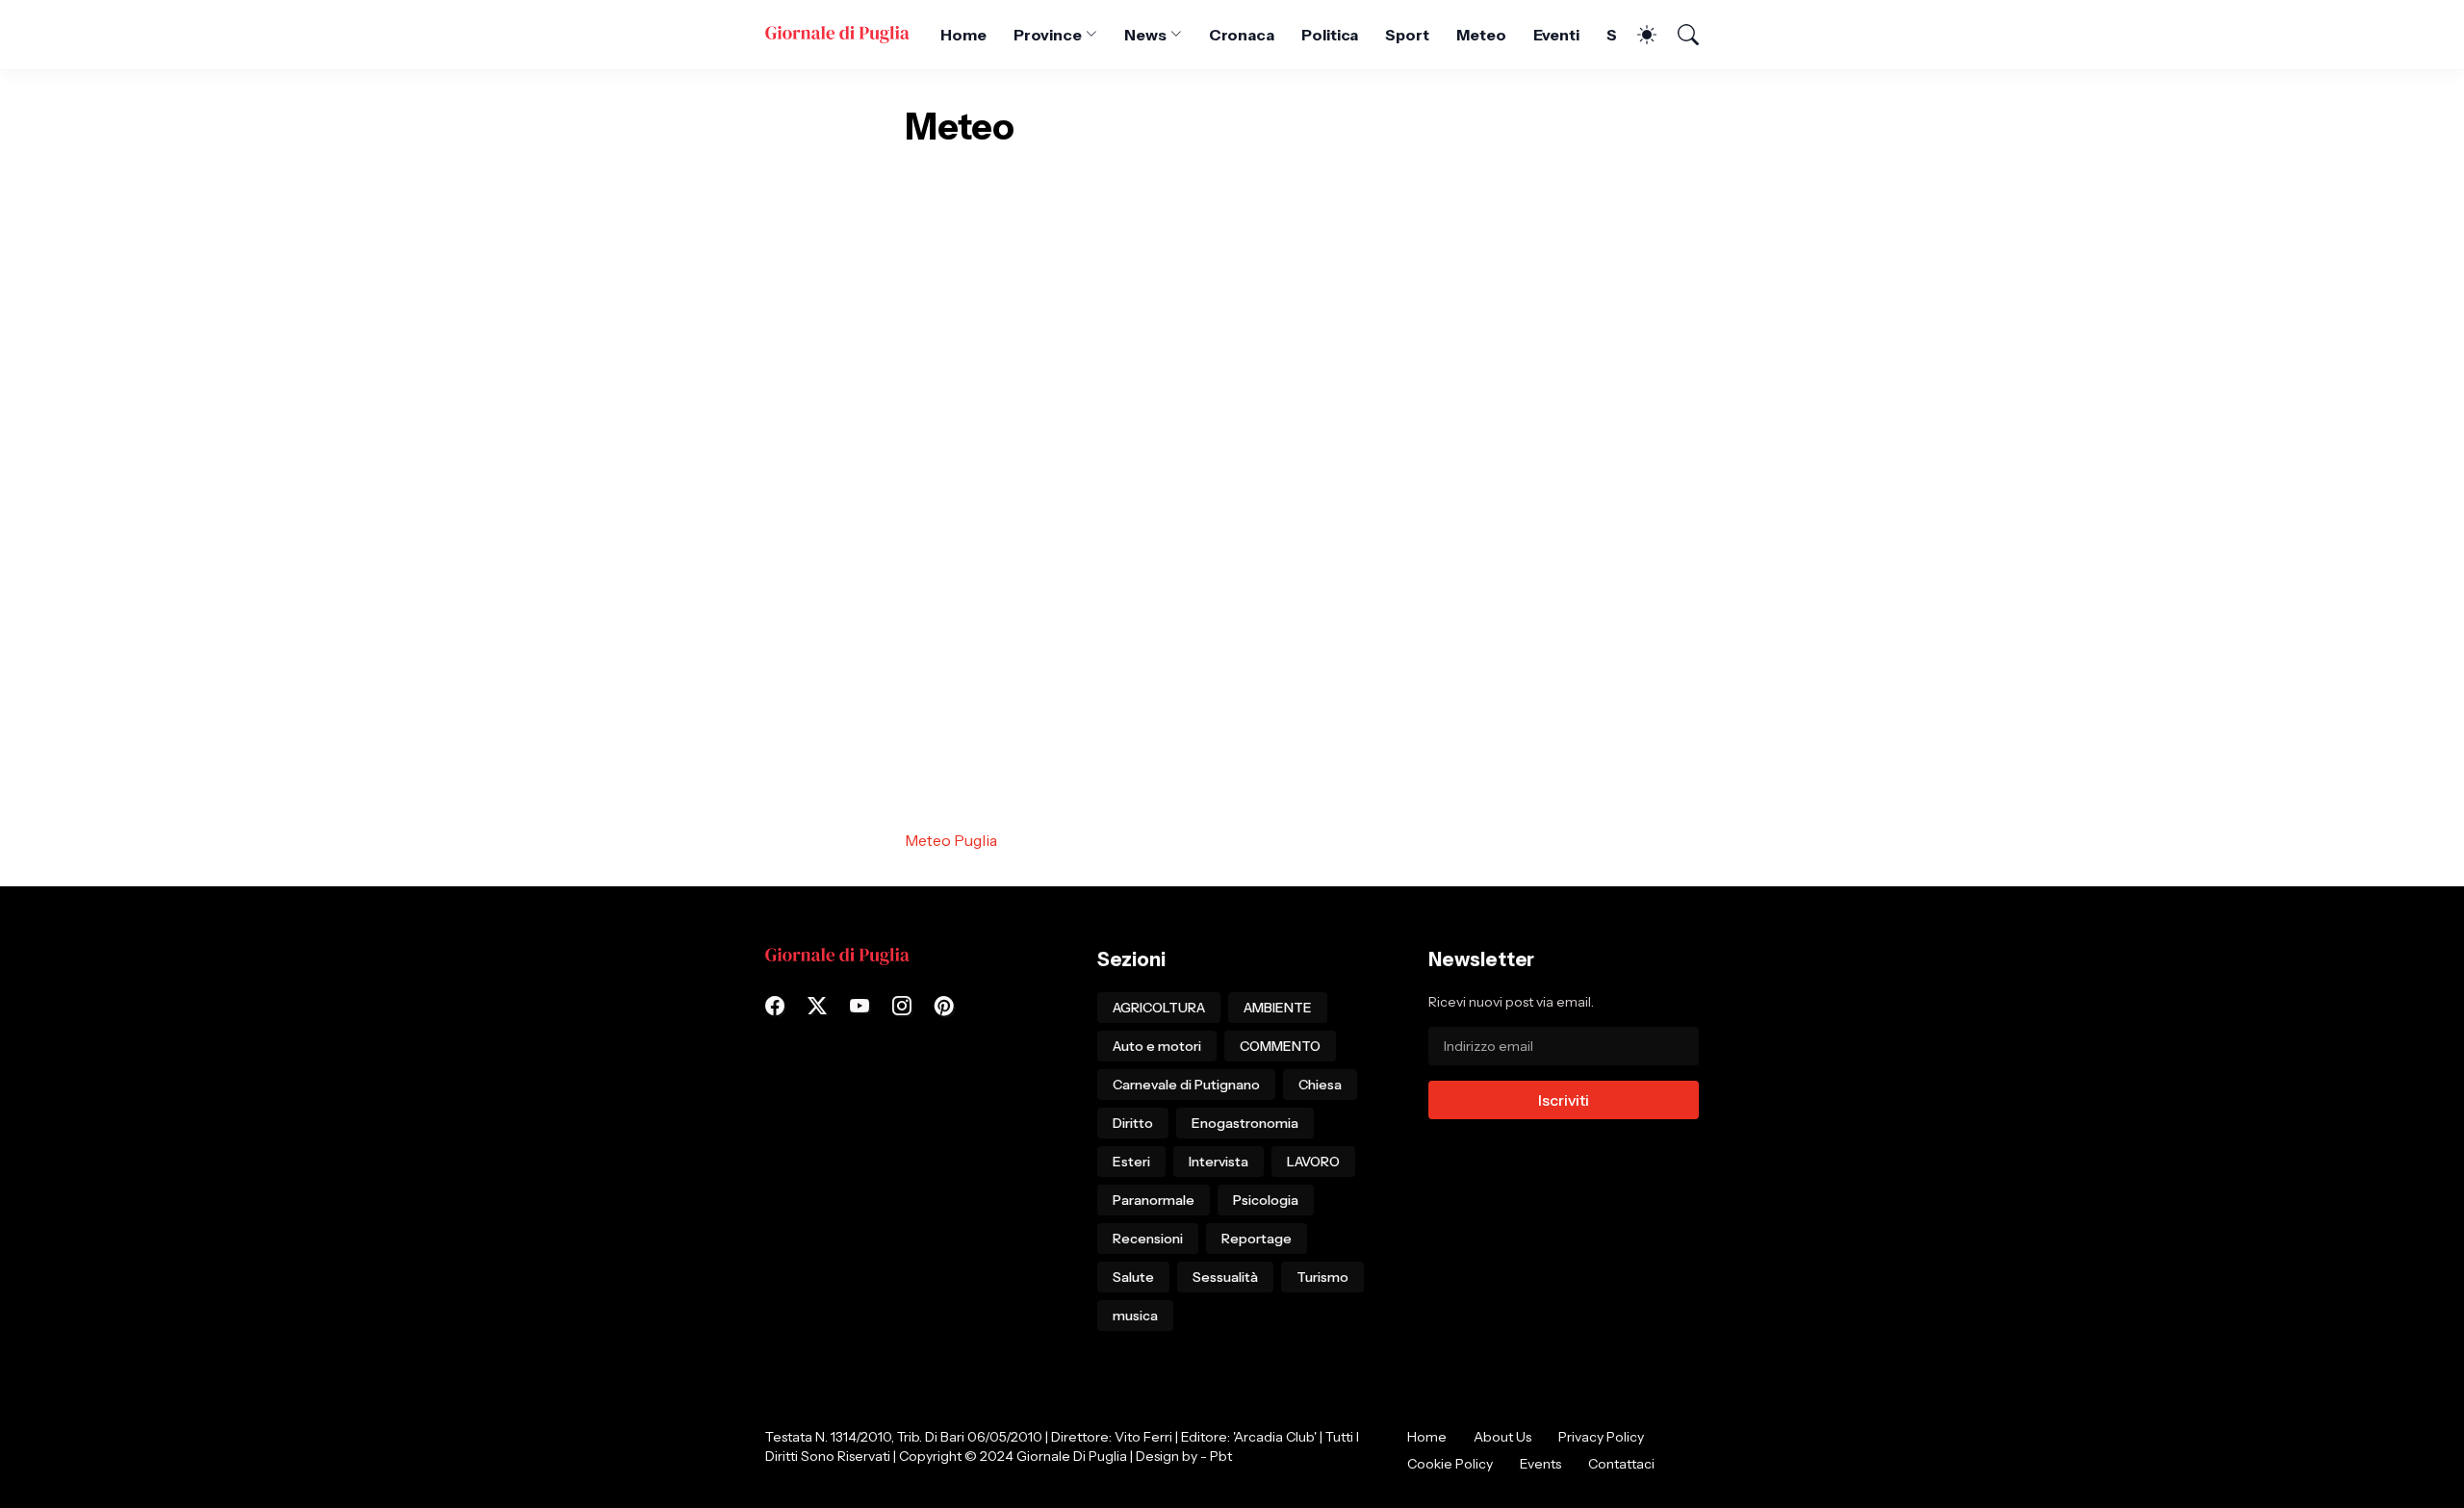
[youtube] (860, 1006)
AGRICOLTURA (1159, 1008)
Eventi (1557, 35)
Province (1048, 35)
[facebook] (775, 1006)
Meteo (1481, 35)
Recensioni (1148, 1239)
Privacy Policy (1601, 1437)
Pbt (1221, 1456)
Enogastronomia (1245, 1123)
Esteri (1131, 1162)
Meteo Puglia (951, 840)
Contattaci (1621, 1464)
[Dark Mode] (1637, 35)
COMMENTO (1280, 1046)
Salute (1133, 1277)
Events (1540, 1464)
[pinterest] (944, 1006)
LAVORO (1313, 1162)
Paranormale (1154, 1200)
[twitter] (817, 1006)
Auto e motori (1157, 1046)
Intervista (1219, 1162)
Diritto (1133, 1123)
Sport (1407, 35)
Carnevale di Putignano (1186, 1085)
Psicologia (1266, 1200)
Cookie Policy (1450, 1464)
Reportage (1257, 1239)
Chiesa (1320, 1085)
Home (963, 35)
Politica (1330, 35)
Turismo (1322, 1277)
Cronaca (1242, 35)
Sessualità (1225, 1277)
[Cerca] (1680, 35)
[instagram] (902, 1006)
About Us (1502, 1437)
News (1145, 35)
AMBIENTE (1278, 1008)
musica (1135, 1316)
